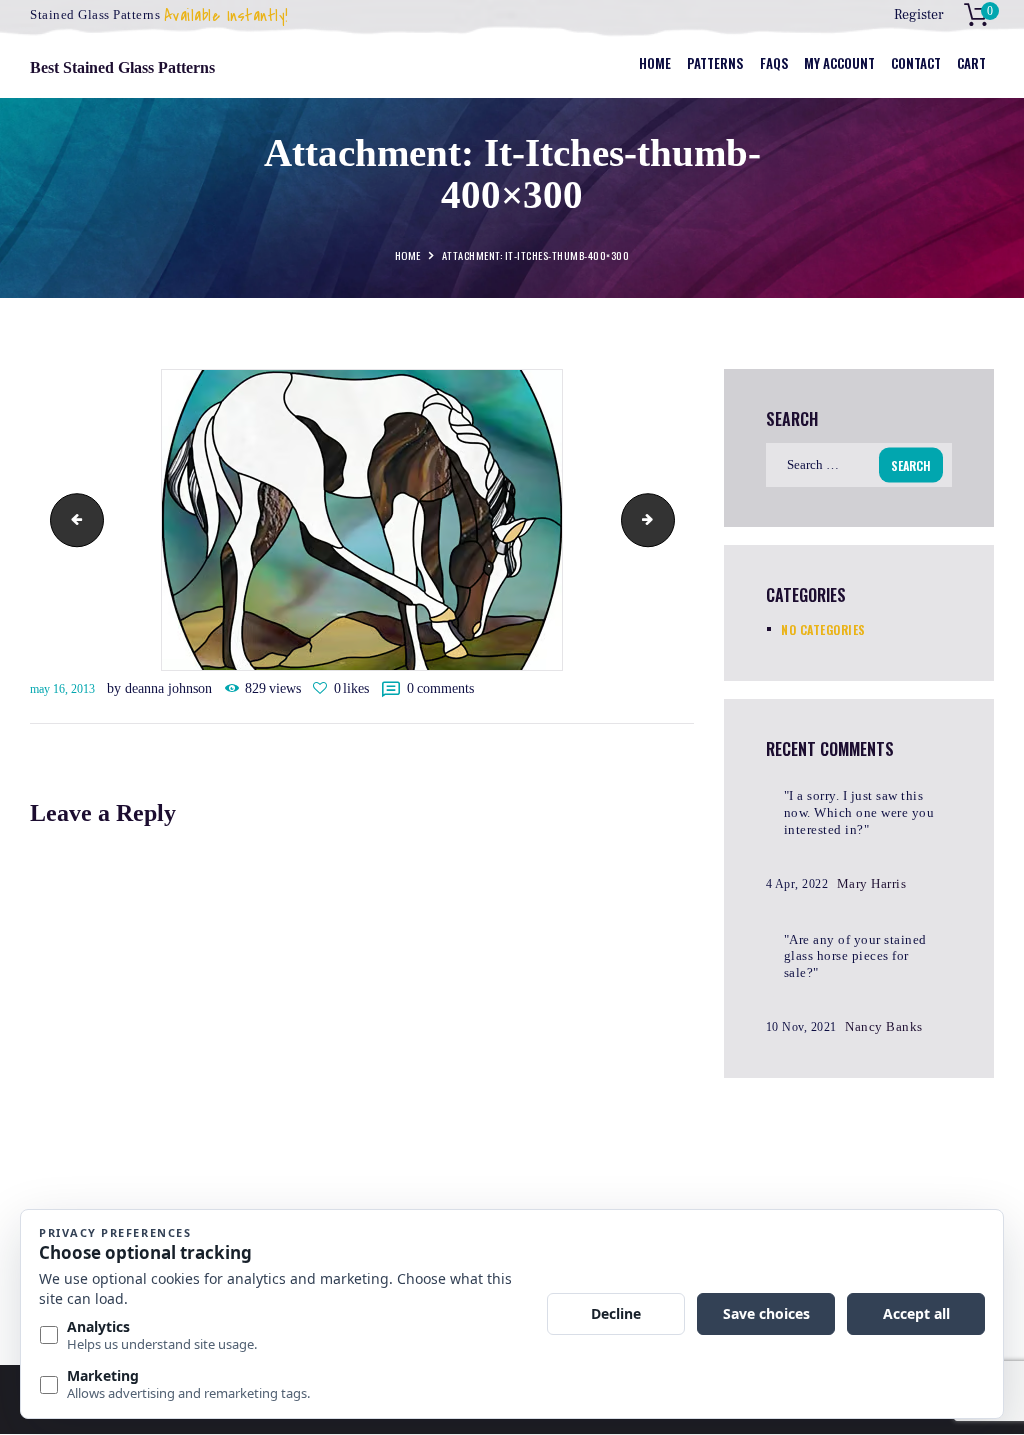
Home (408, 256)
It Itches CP (668, 519)
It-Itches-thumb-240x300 (71, 519)
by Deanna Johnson (161, 688)
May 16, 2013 (62, 689)
